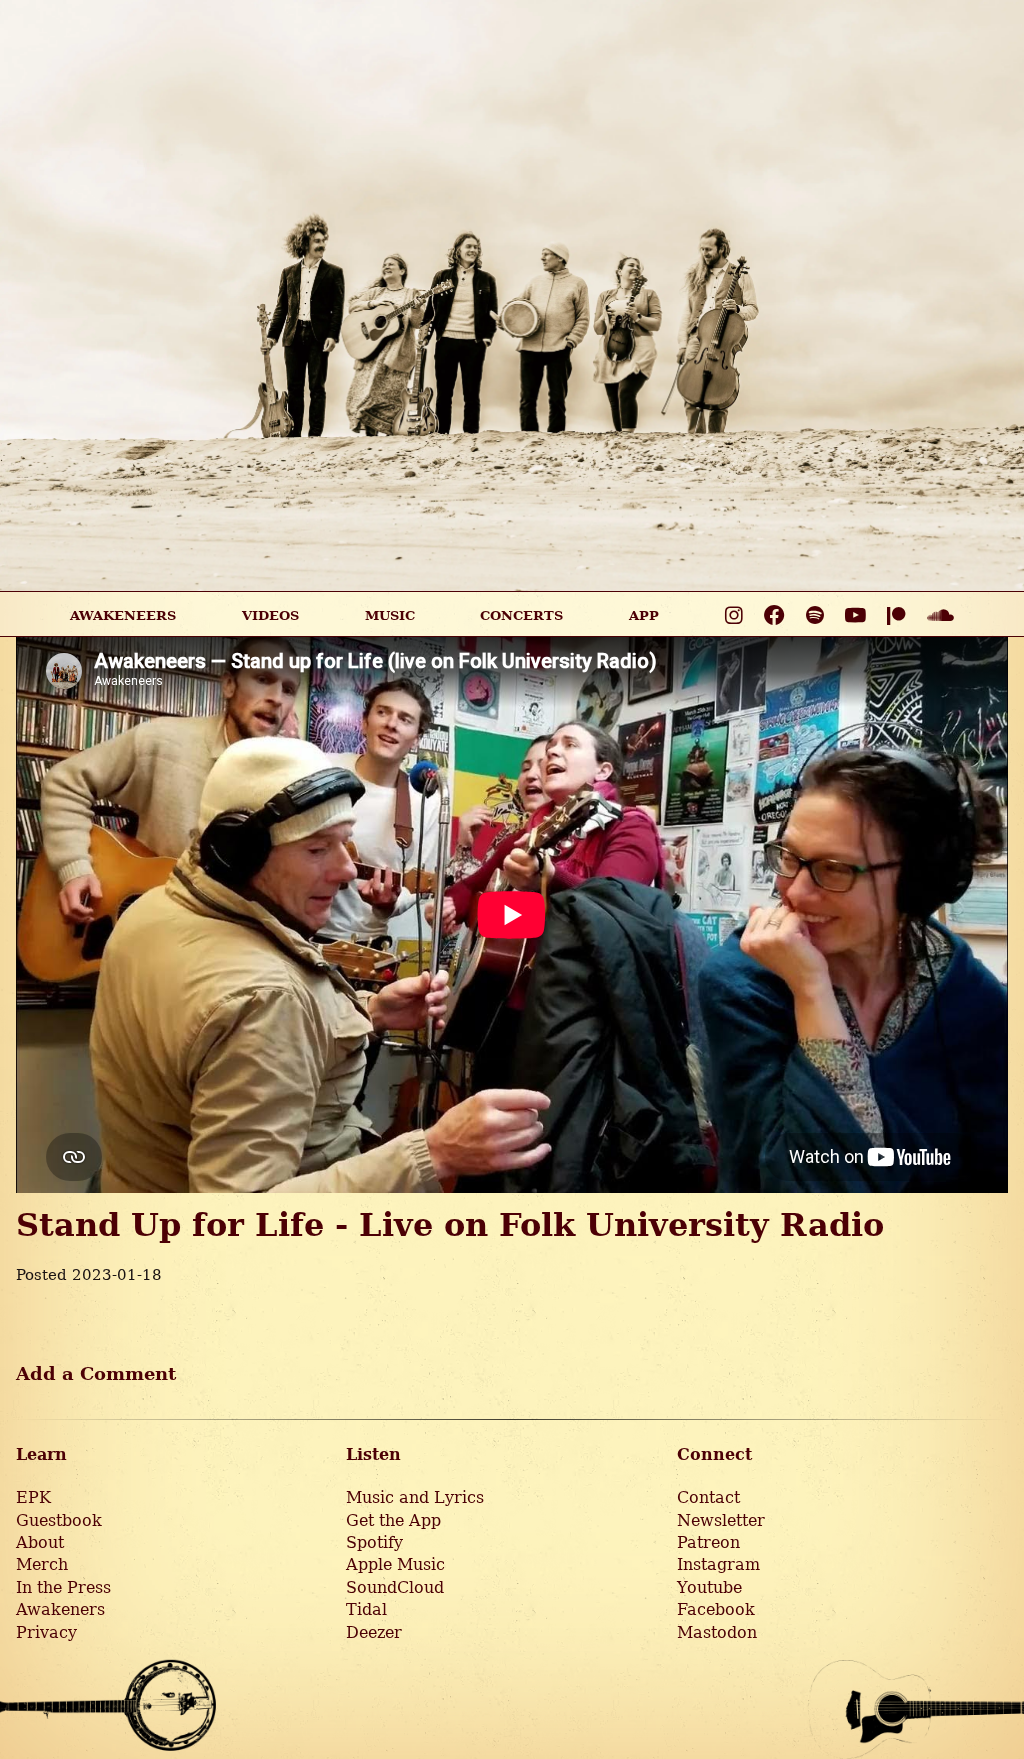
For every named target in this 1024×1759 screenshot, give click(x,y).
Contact (708, 1497)
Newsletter (721, 1520)
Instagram (718, 1564)
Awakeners (60, 1609)
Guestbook (59, 1520)
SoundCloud (395, 1587)
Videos (270, 615)
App (644, 615)
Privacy (46, 1632)
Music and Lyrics (415, 1497)
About (40, 1542)
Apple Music (395, 1564)
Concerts (521, 615)
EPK (33, 1497)
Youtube (709, 1587)
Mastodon (717, 1632)
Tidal (366, 1609)
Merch (42, 1564)
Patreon (708, 1542)
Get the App (393, 1520)
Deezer (374, 1632)
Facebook (716, 1609)
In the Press (63, 1587)
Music (390, 615)
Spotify (374, 1542)
